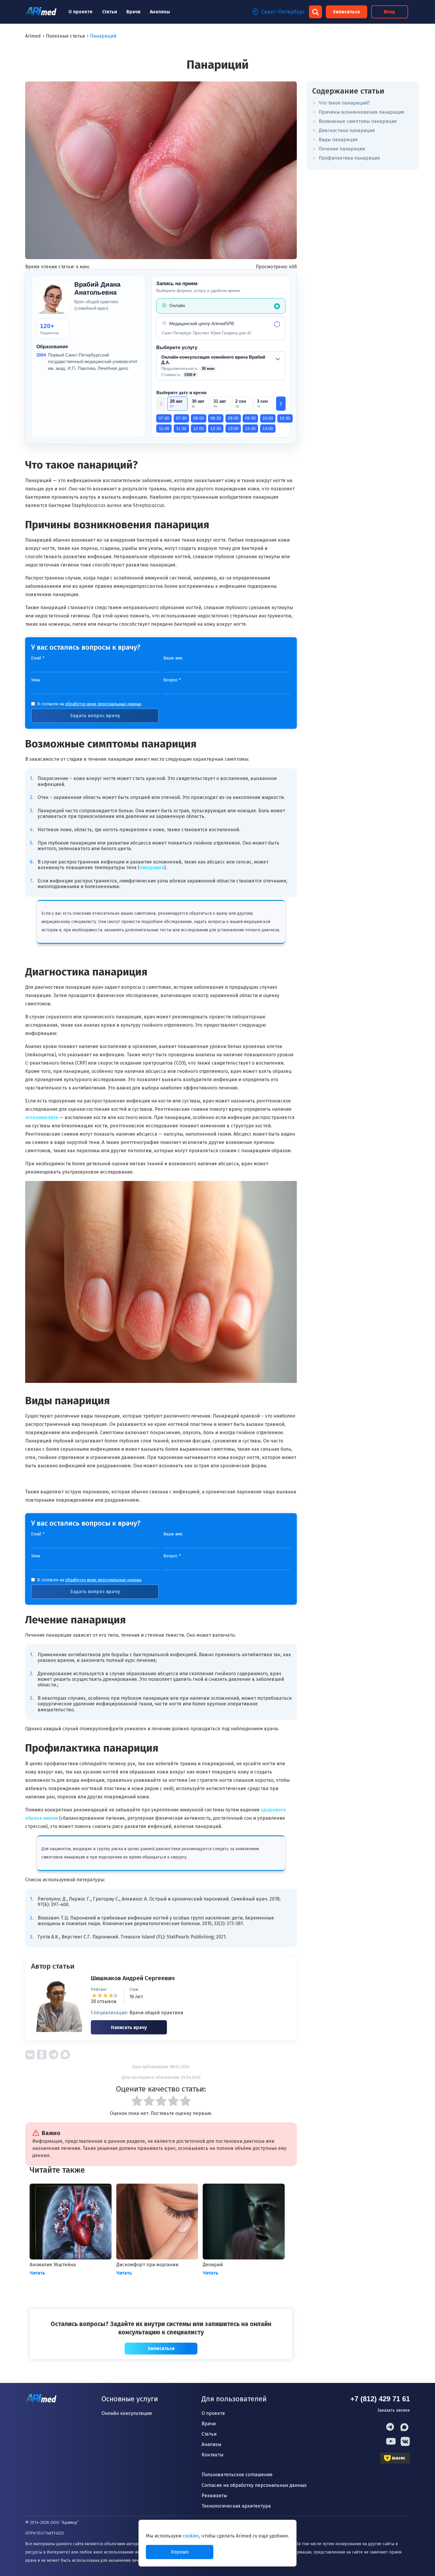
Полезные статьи (65, 36)
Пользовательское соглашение (237, 2475)
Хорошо (180, 2552)
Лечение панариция (342, 149)
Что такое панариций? (344, 103)
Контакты (212, 2455)
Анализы (160, 12)
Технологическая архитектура (236, 2506)
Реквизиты (214, 2496)
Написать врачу (129, 2027)
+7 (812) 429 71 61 (380, 2399)
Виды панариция (338, 140)
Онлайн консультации (127, 2413)
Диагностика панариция (347, 130)
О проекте (80, 12)
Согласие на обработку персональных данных (254, 2485)
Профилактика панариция (349, 158)
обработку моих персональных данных (103, 704)
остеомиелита (42, 1117)
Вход (389, 12)
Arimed (33, 36)
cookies (191, 2536)
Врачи (133, 12)
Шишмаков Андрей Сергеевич (133, 1978)
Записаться (346, 12)
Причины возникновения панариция (362, 112)
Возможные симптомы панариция (358, 121)
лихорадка (152, 868)
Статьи (109, 12)
